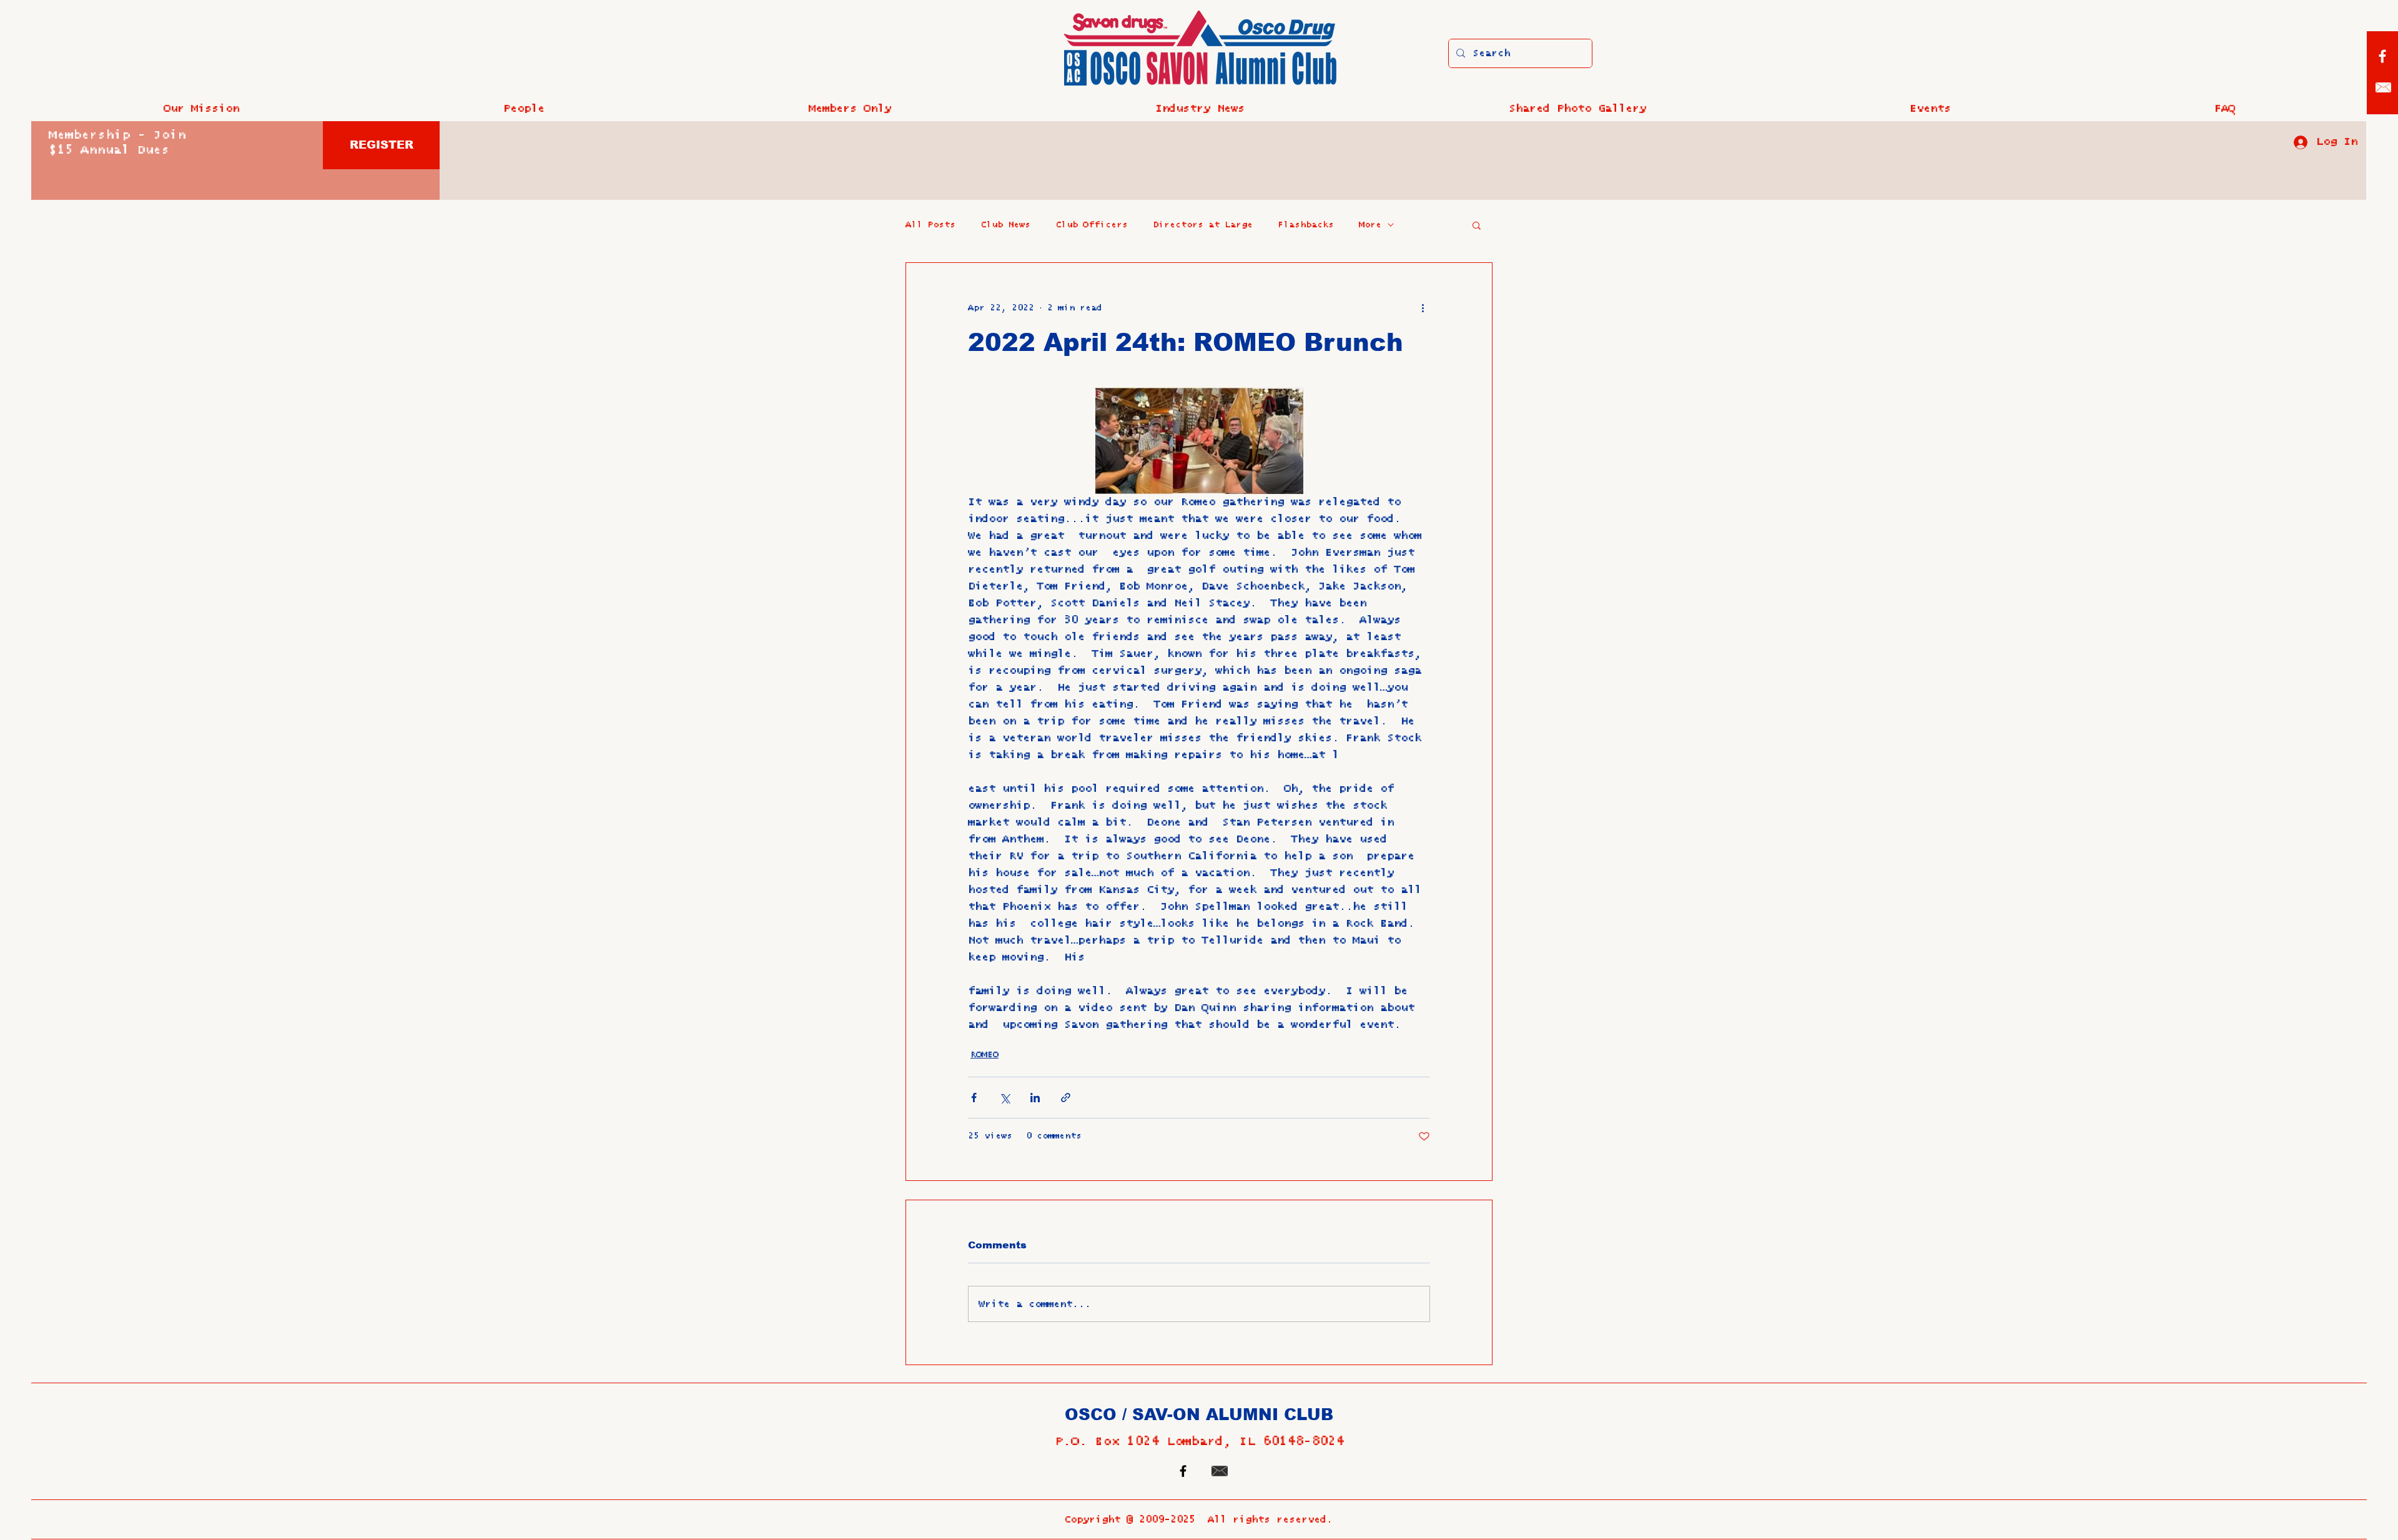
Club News (1005, 225)
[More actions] (1423, 308)
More (1370, 225)
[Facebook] (2382, 56)
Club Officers (1092, 225)
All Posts (930, 225)
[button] (524, 109)
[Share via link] (1066, 1098)
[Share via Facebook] (974, 1098)
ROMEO (984, 1055)
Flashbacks (1306, 225)
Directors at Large (1203, 225)
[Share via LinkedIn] (1035, 1098)
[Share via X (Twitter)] (1004, 1098)
